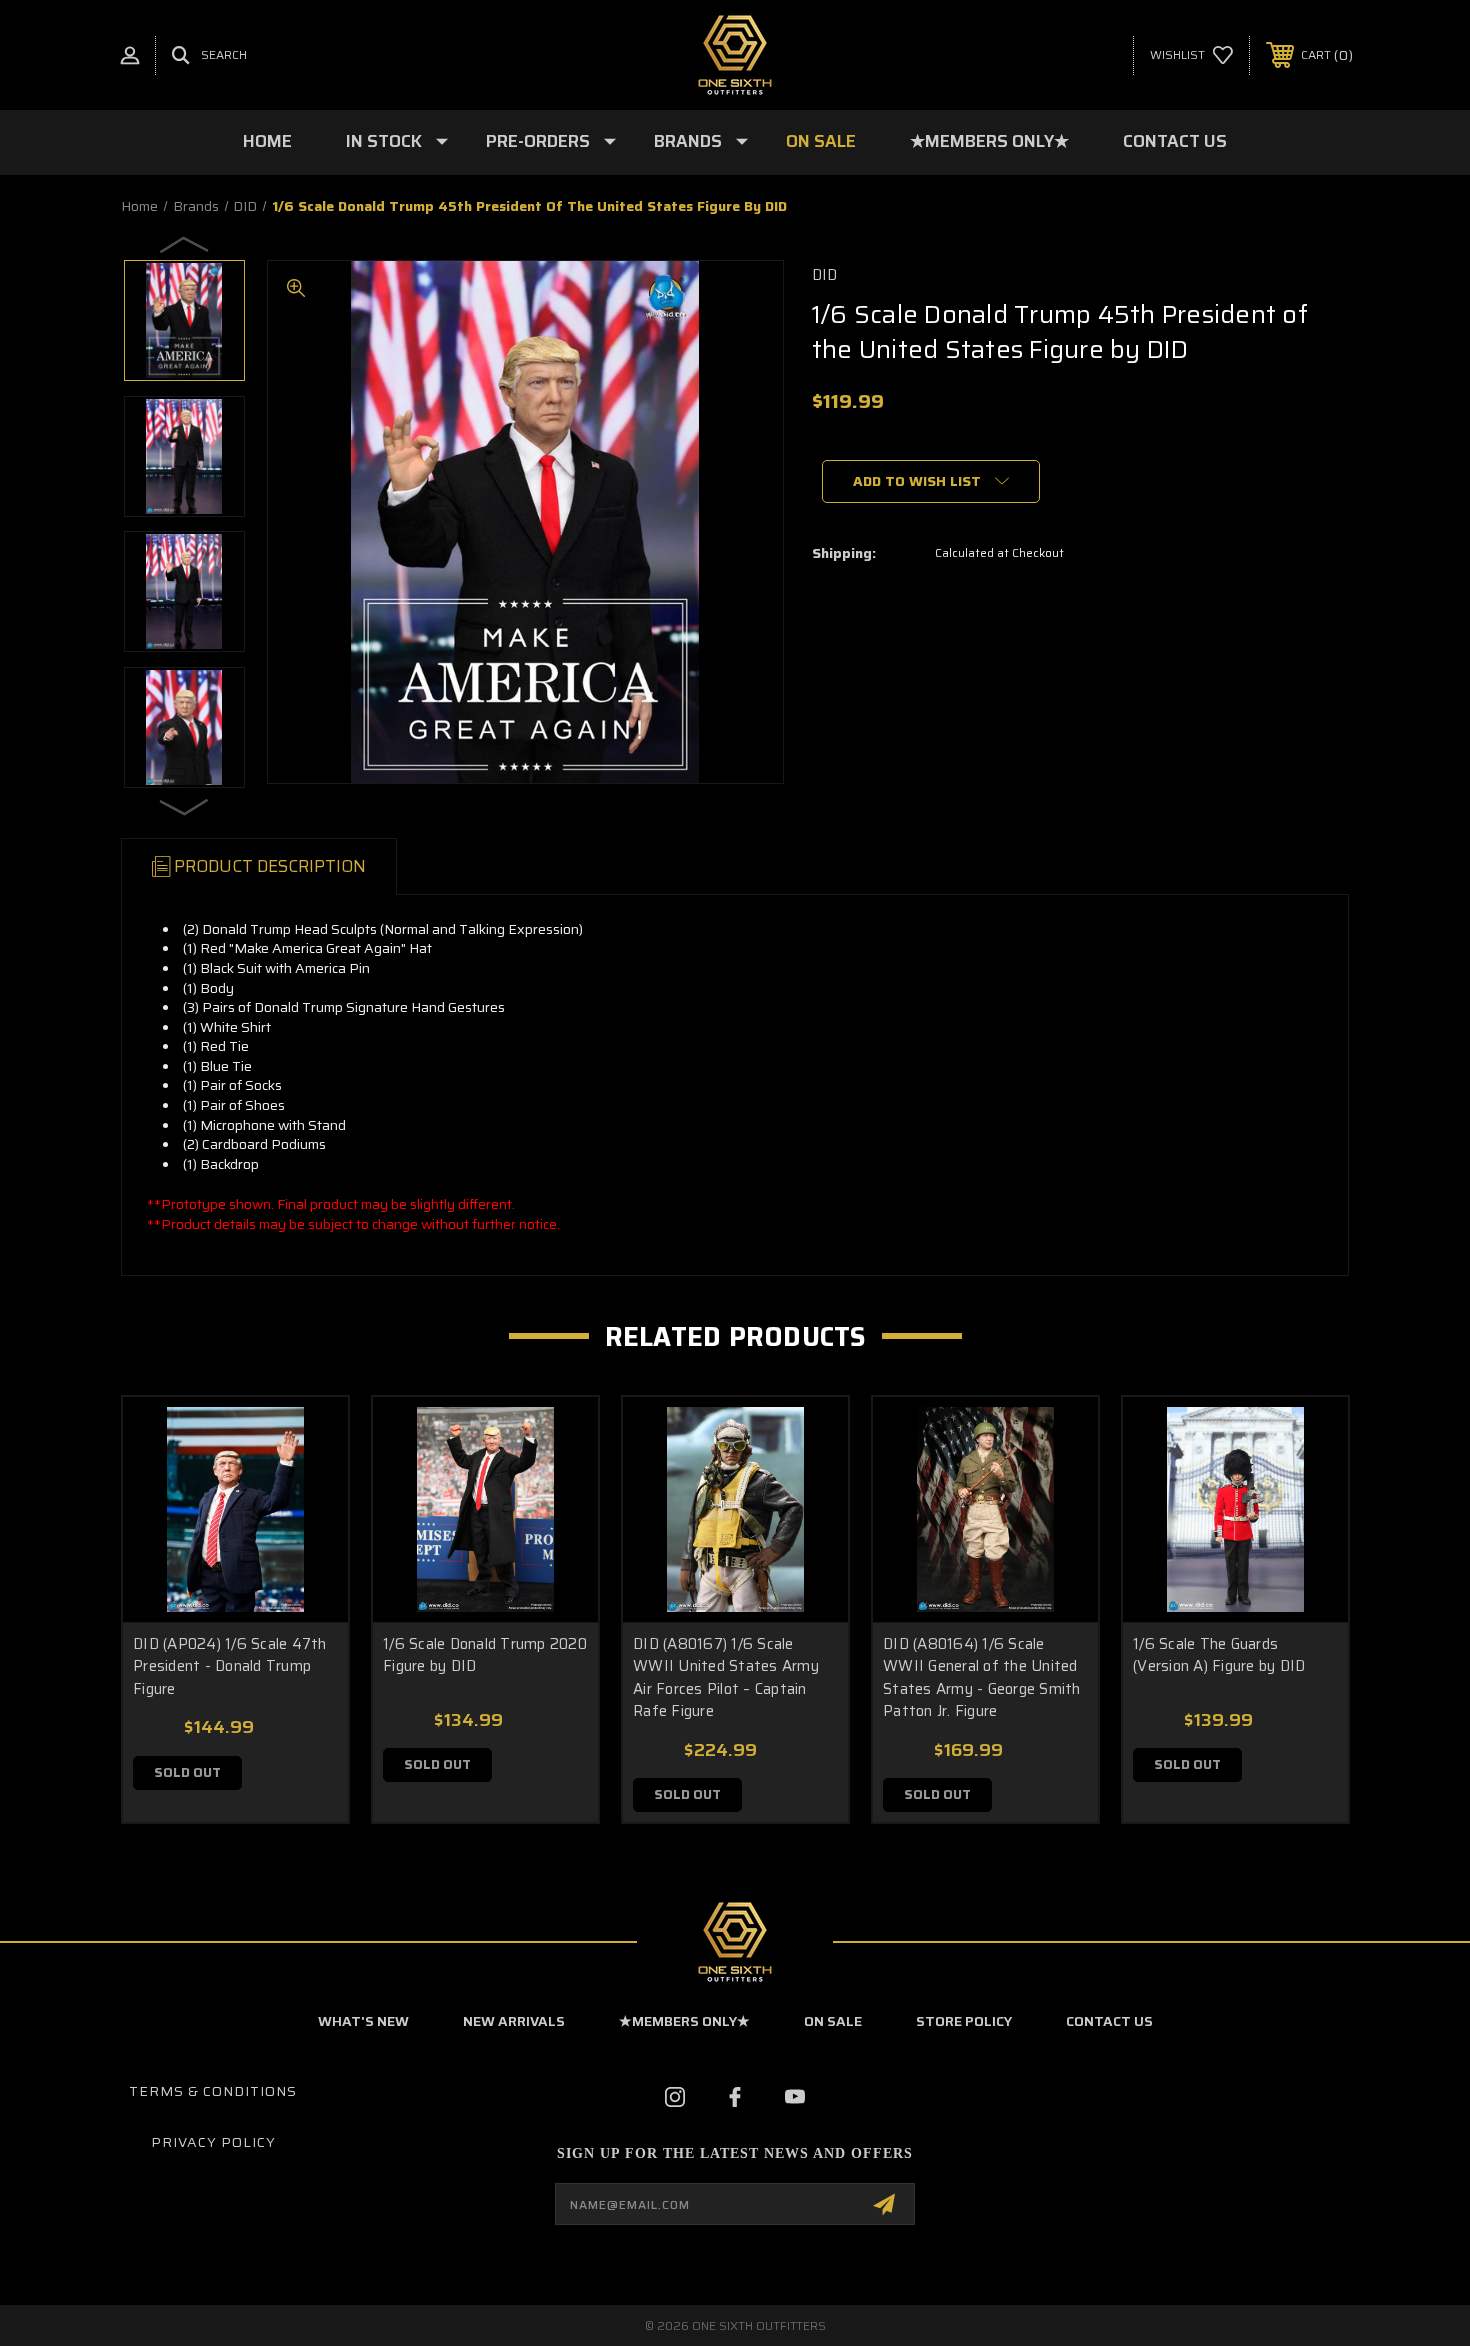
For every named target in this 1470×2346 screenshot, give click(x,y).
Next (185, 806)
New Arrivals (514, 2021)
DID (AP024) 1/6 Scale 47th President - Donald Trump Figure (230, 1666)
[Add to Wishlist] (308, 1488)
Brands (688, 141)
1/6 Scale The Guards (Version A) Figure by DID (1219, 1655)
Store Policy (964, 2021)
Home (267, 141)
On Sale (821, 141)
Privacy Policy (213, 2142)
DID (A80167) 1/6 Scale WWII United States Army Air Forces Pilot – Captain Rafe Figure (726, 1678)
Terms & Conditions (213, 2091)
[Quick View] (308, 1437)
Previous (185, 244)
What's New (363, 2021)
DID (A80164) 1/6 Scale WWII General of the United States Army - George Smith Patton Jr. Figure (982, 1678)
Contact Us (1175, 141)
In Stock (384, 141)
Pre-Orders (538, 141)
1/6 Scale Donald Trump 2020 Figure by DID (485, 1655)
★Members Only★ (989, 141)
